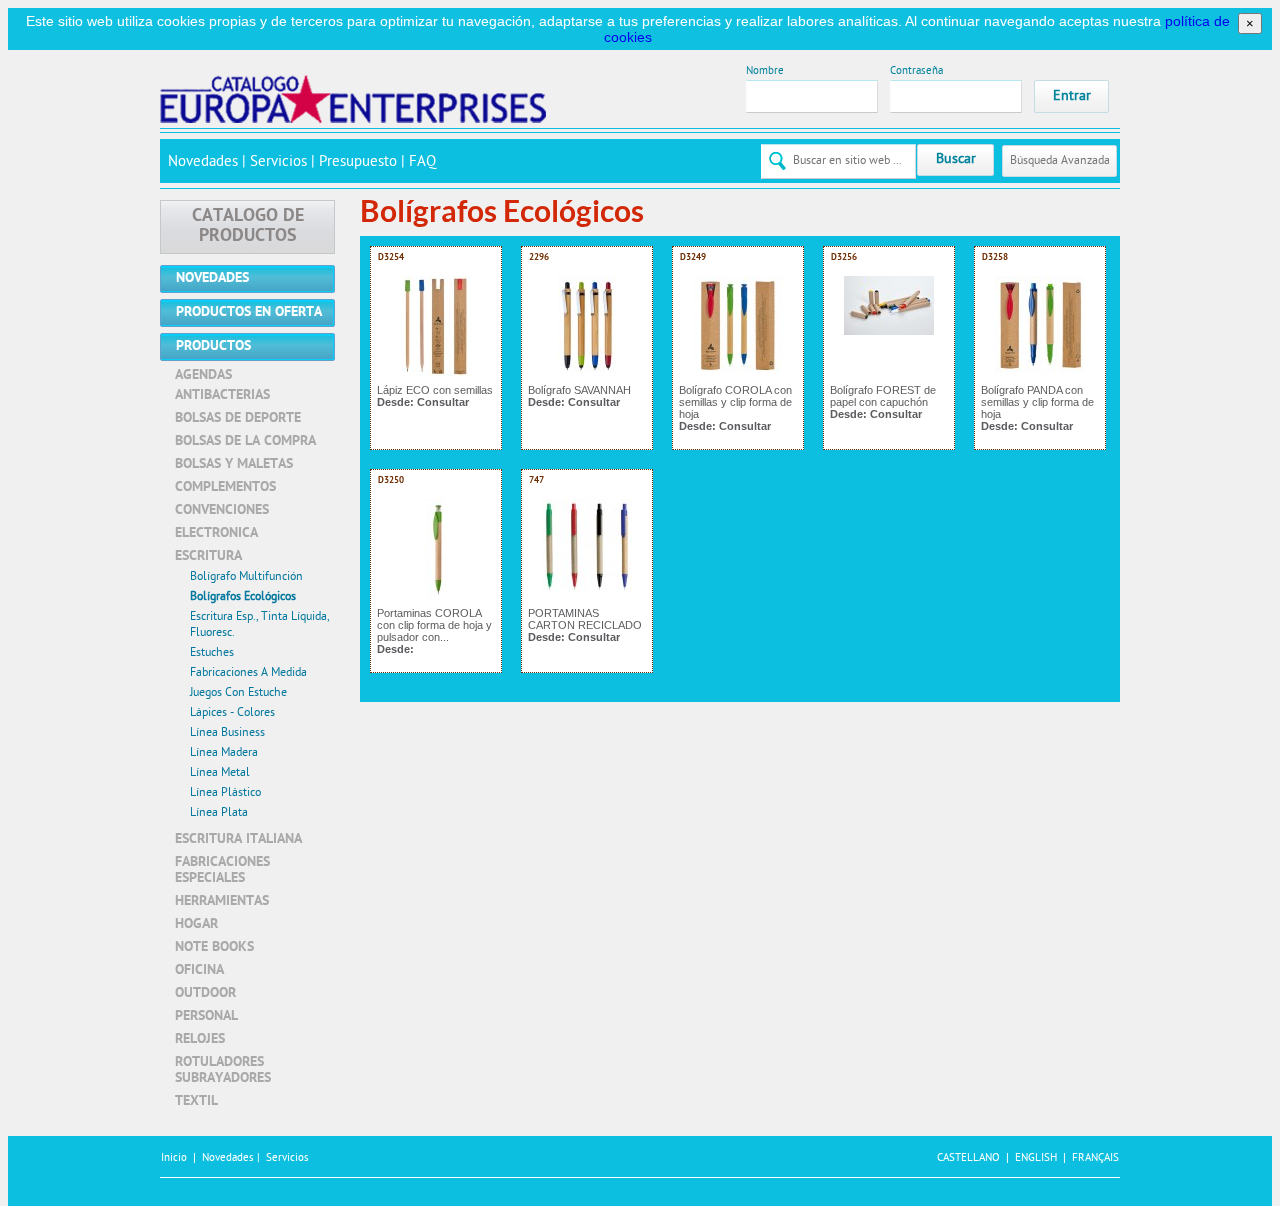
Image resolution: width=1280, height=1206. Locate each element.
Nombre (765, 71)
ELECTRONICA (216, 533)
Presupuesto (358, 162)
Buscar (956, 159)
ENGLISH (1036, 1158)
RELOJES (200, 1039)
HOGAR (196, 924)
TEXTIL (196, 1101)
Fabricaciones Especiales (222, 870)
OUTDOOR (205, 993)
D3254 (391, 258)
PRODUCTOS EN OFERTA (249, 312)
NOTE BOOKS (214, 947)
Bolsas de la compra (245, 441)
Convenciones (222, 510)
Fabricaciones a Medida (248, 673)
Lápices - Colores (232, 713)
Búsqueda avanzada (1060, 161)
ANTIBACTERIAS (222, 395)
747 (536, 481)
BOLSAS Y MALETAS (234, 464)
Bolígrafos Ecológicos (243, 597)
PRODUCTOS (213, 346)
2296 (539, 258)
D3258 (995, 258)
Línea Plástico (225, 793)
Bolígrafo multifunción (246, 577)
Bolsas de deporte (238, 418)
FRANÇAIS (1095, 1158)
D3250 (391, 481)
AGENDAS (203, 375)
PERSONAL (206, 1016)
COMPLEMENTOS (225, 487)
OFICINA (199, 970)
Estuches (212, 653)
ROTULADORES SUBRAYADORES (223, 1070)
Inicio (174, 1158)
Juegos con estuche (238, 693)
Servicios (278, 162)
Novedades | (232, 1158)
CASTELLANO (968, 1158)
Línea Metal (220, 773)
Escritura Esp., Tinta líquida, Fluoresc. (259, 625)
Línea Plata (219, 813)
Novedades (203, 162)
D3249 (693, 258)
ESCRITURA (208, 556)
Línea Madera (224, 753)
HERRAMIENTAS (222, 901)
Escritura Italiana (238, 839)
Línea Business (227, 733)
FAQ (422, 162)
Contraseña (916, 71)
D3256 (844, 258)
